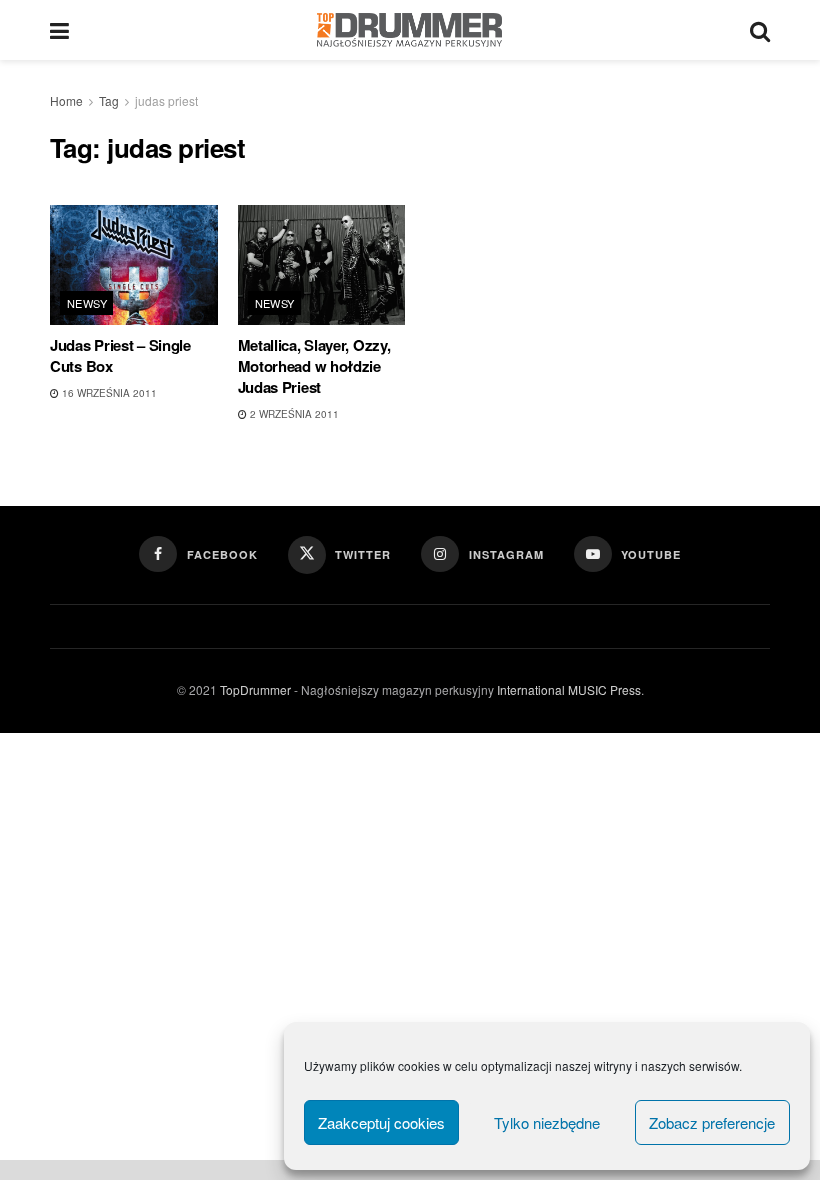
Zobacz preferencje (712, 1122)
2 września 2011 (293, 414)
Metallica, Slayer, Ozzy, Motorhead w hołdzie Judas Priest (314, 366)
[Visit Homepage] (409, 30)
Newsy (87, 303)
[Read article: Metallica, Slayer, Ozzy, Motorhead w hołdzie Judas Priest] (322, 265)
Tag (109, 100)
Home (66, 100)
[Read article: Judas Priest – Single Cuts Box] (134, 265)
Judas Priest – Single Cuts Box (120, 355)
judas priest (166, 100)
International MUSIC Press (567, 689)
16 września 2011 (108, 393)
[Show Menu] (59, 30)
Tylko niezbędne (547, 1122)
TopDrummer (255, 689)
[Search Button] (760, 30)
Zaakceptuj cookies (381, 1122)
